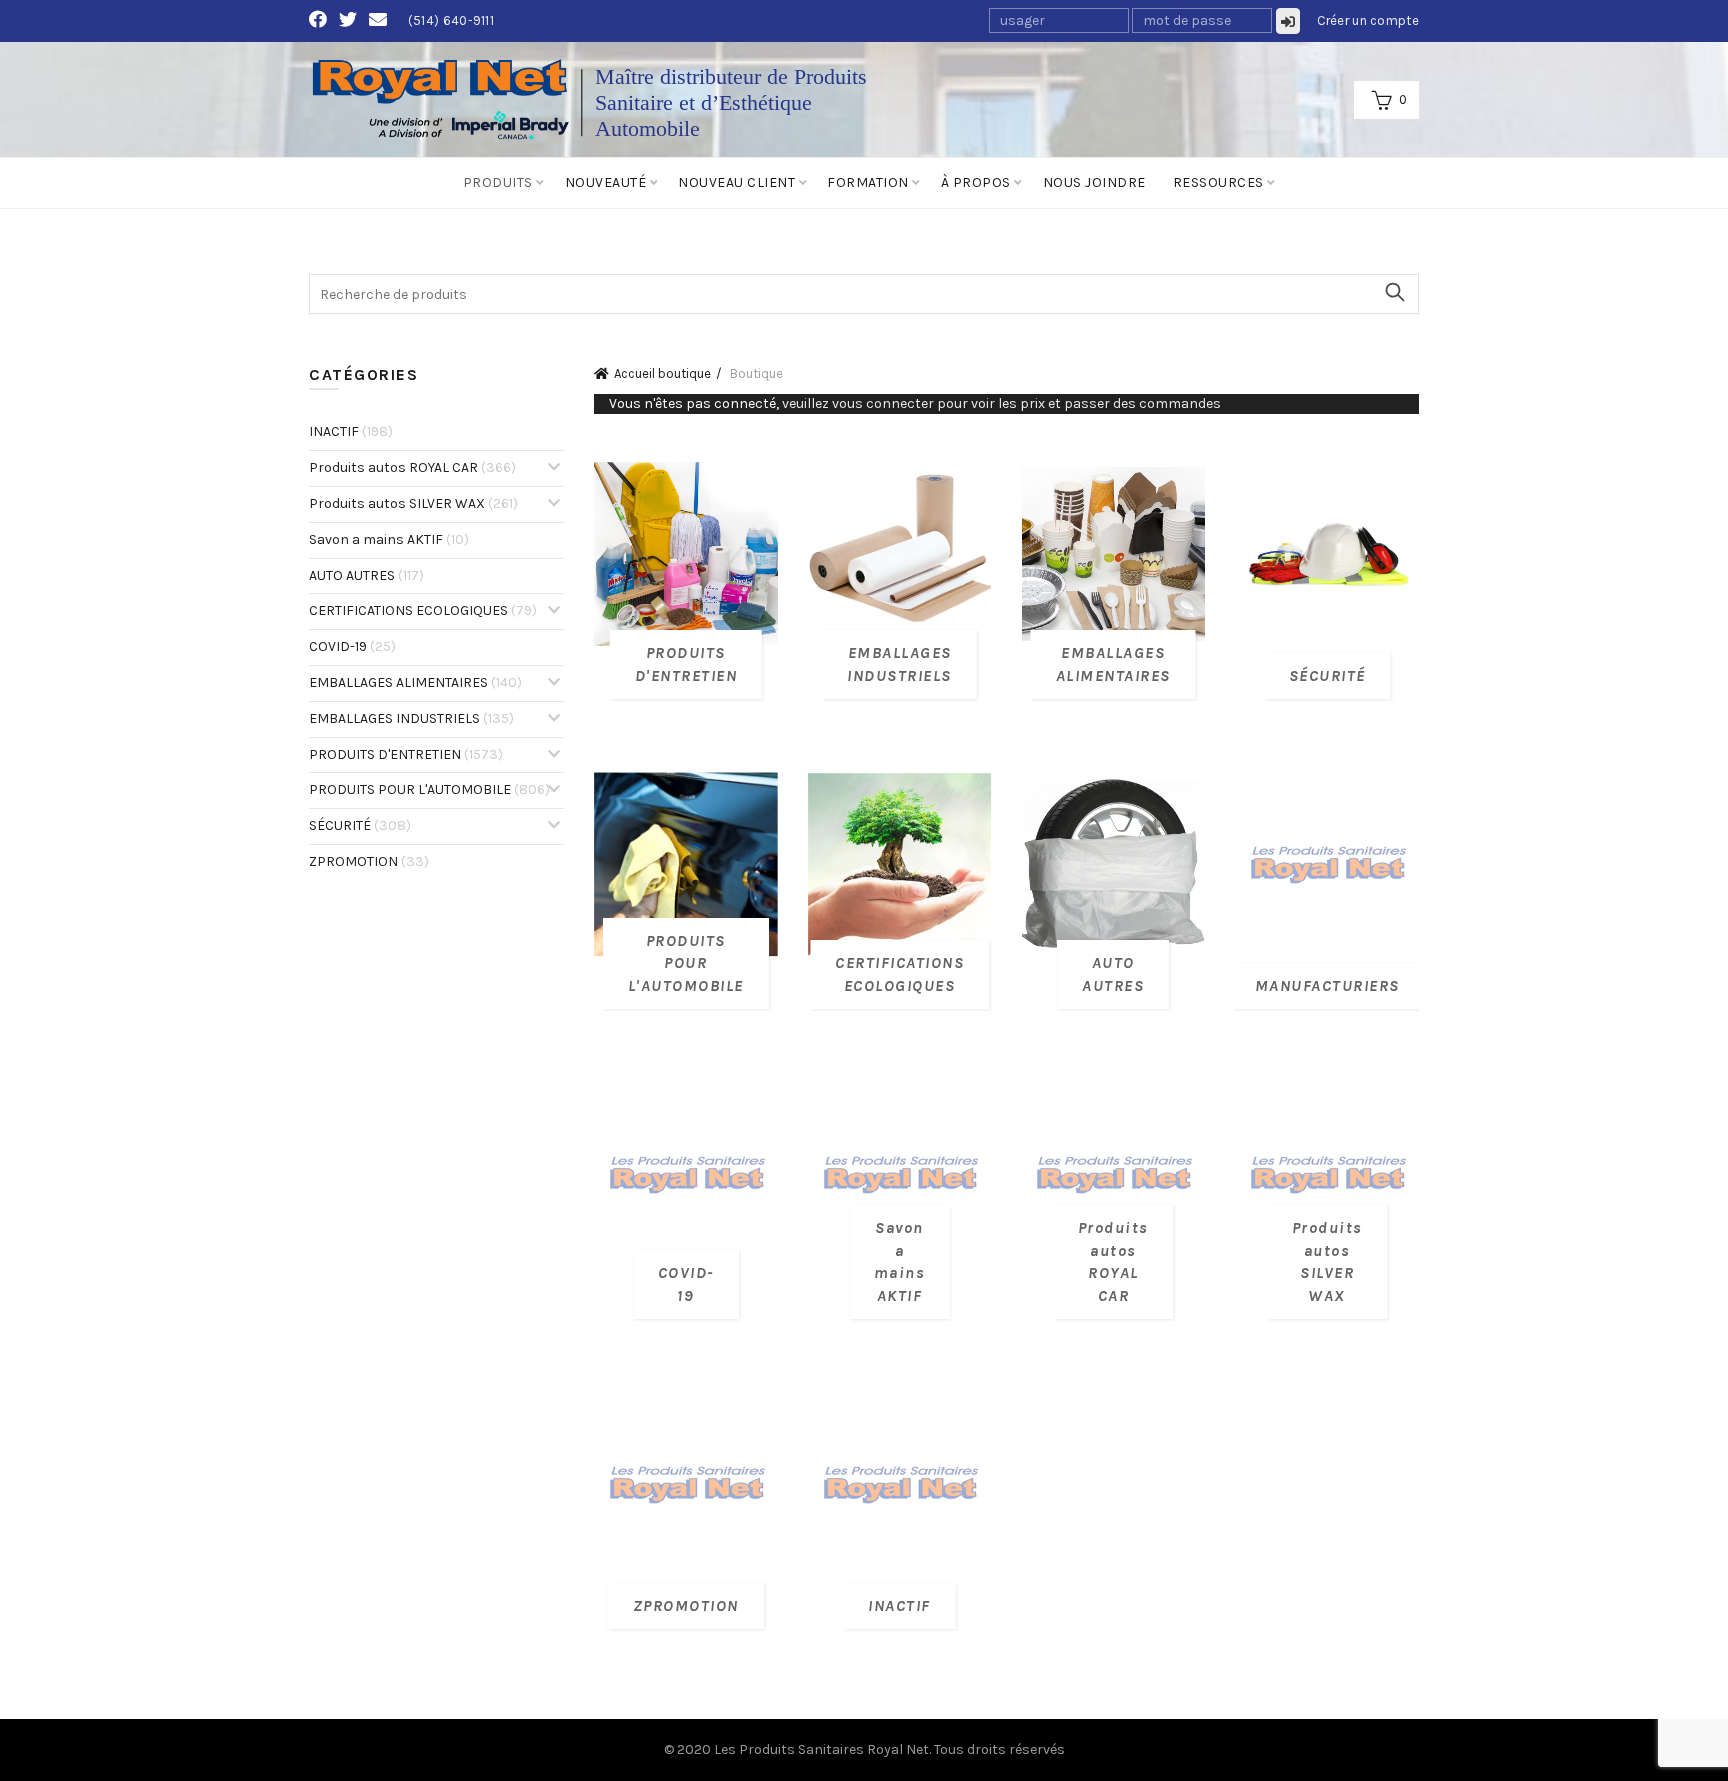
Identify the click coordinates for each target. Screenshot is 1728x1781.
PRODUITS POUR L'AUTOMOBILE (429, 789)
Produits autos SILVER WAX (413, 503)
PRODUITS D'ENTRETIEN (406, 754)
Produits (498, 182)
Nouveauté (606, 182)
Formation (868, 182)
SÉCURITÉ (360, 825)
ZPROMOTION (369, 861)
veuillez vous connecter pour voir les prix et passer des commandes (1001, 403)
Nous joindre (1094, 182)
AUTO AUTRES (366, 575)
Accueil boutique (662, 373)
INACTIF (351, 431)
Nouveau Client (736, 182)
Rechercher (1394, 292)
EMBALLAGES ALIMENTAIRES (415, 682)
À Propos (976, 182)
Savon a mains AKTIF (389, 539)
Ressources (1218, 182)
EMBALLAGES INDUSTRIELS (411, 718)
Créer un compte (1368, 20)
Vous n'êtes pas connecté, (915, 403)
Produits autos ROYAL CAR (412, 467)
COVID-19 (352, 646)
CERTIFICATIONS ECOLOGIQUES (423, 610)
